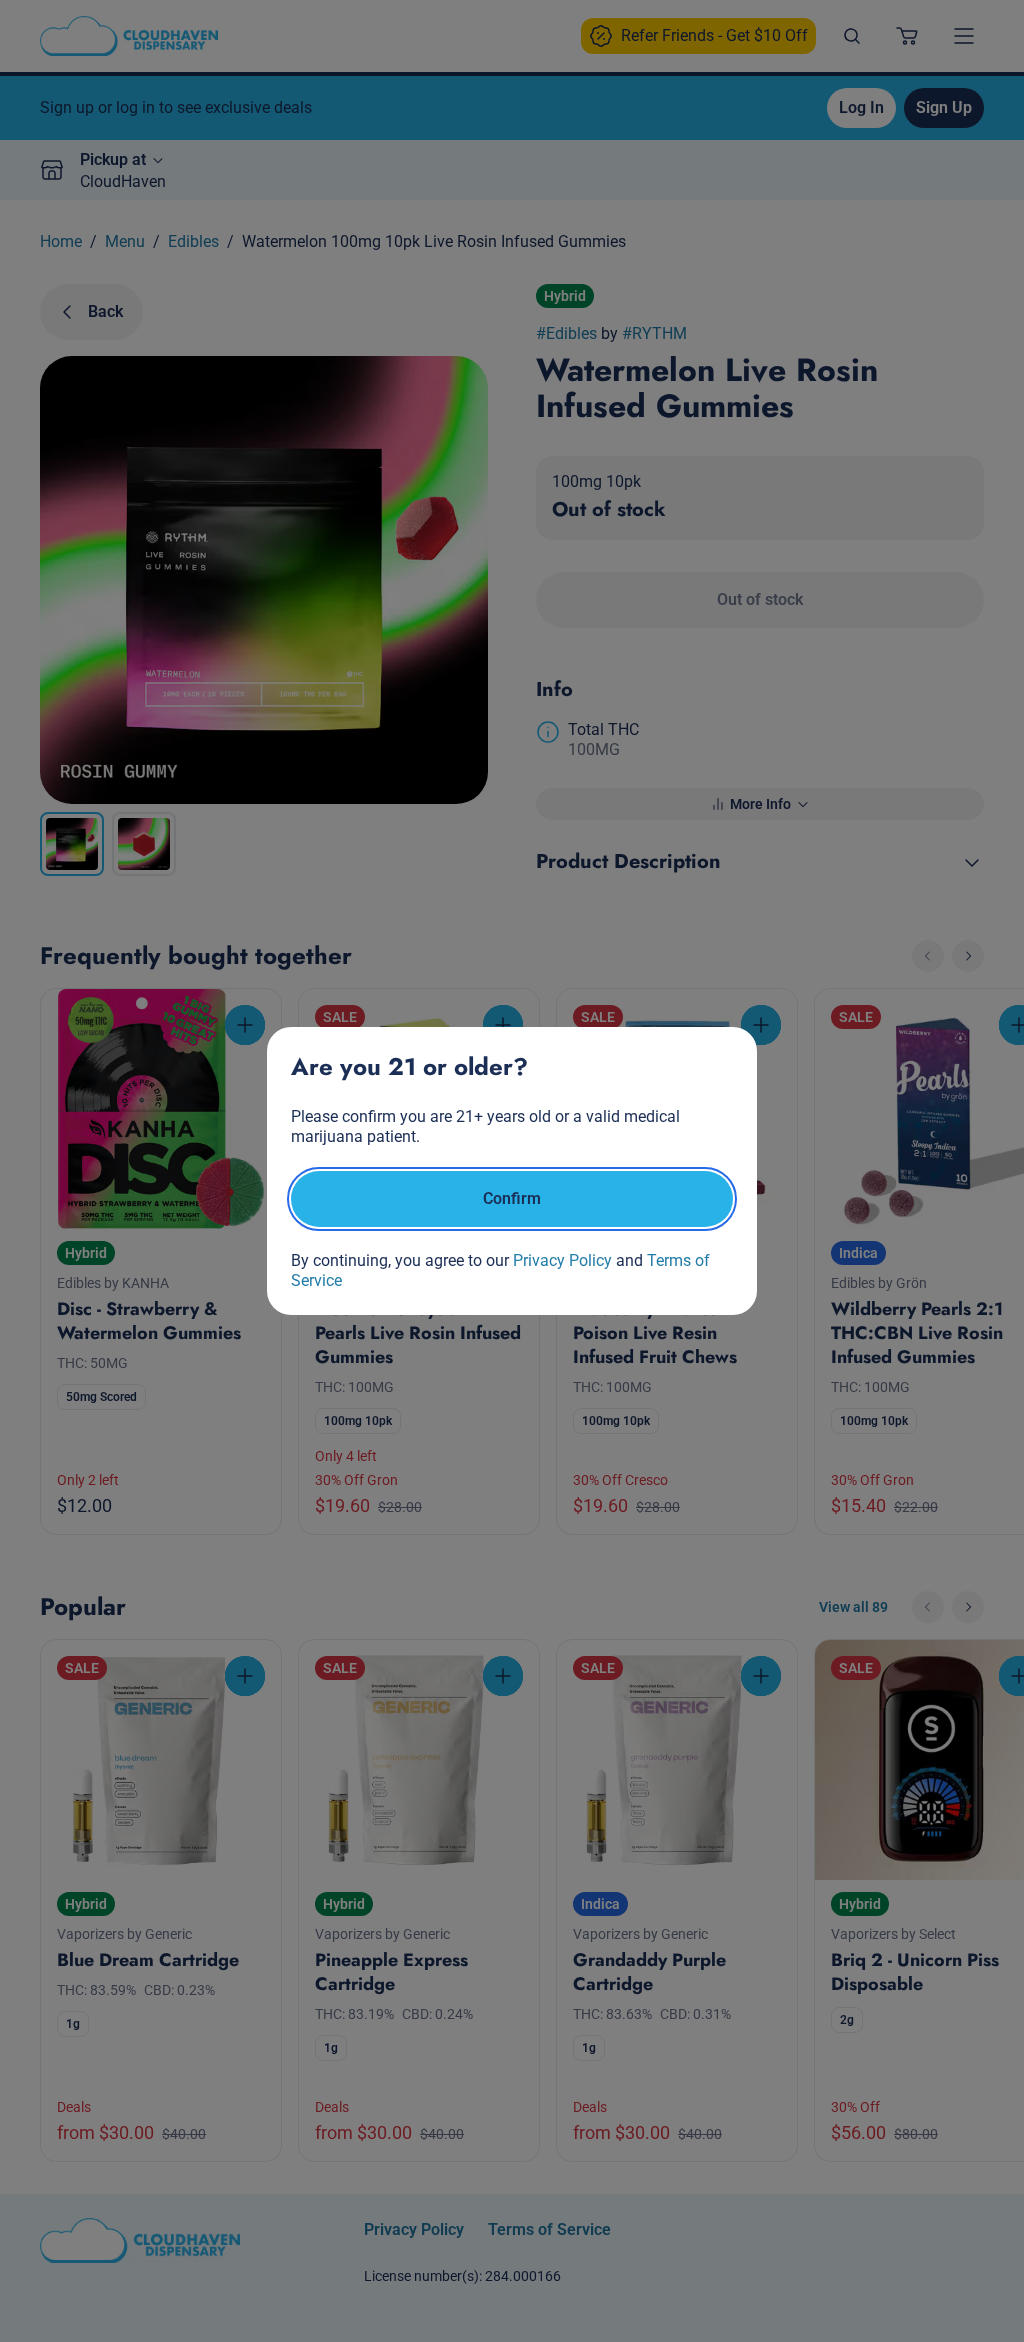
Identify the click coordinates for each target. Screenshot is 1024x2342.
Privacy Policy (562, 1260)
